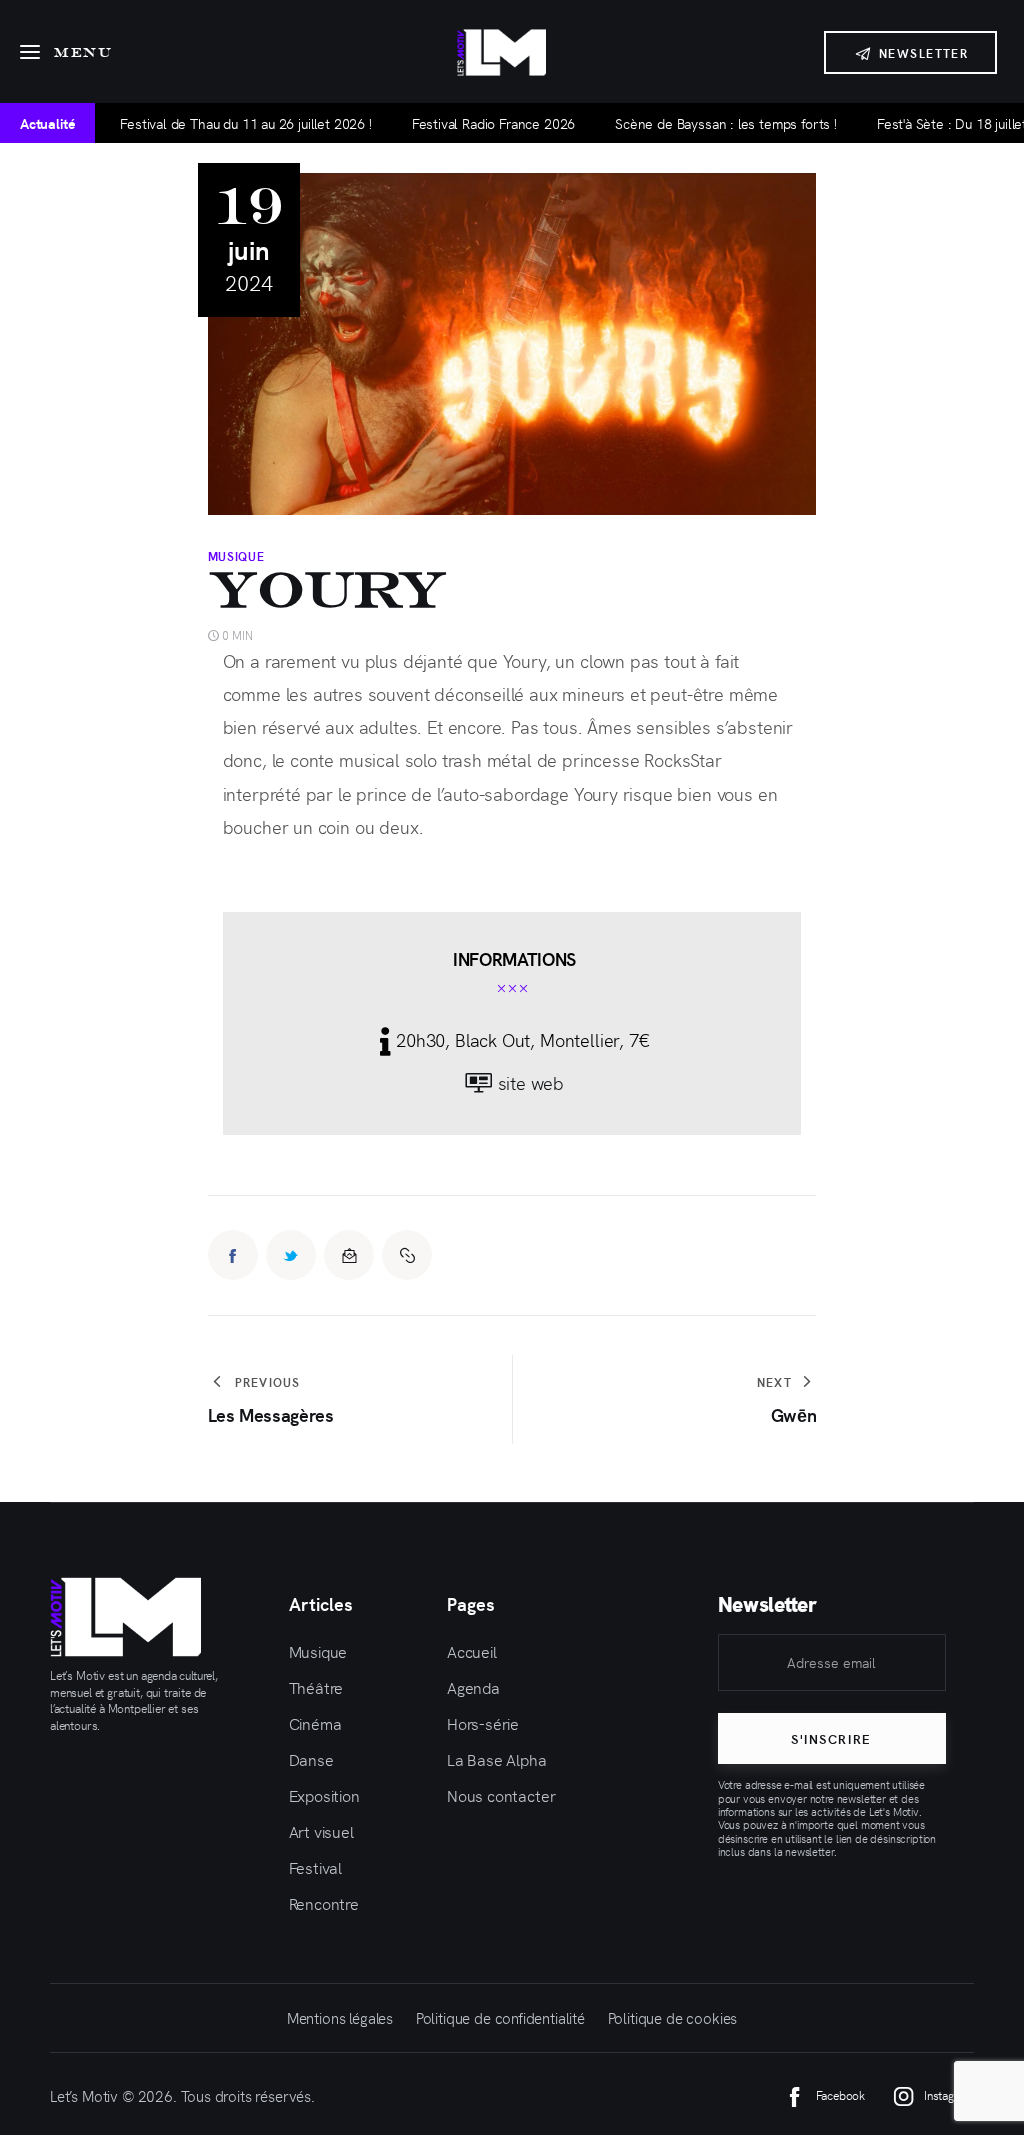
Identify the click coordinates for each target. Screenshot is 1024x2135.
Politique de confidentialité (500, 2017)
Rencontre (324, 1903)
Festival (316, 1867)
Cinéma (315, 1723)
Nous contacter (501, 1795)
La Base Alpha (497, 1759)
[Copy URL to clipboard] (407, 1255)
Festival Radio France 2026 (446, 123)
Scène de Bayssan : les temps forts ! (679, 123)
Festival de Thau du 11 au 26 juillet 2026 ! (198, 123)
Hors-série (483, 1723)
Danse (311, 1759)
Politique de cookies (673, 2017)
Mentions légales (340, 2017)
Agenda (473, 1687)
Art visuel (321, 1831)
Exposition (324, 1795)
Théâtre (316, 1687)
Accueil (472, 1651)
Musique (236, 556)
